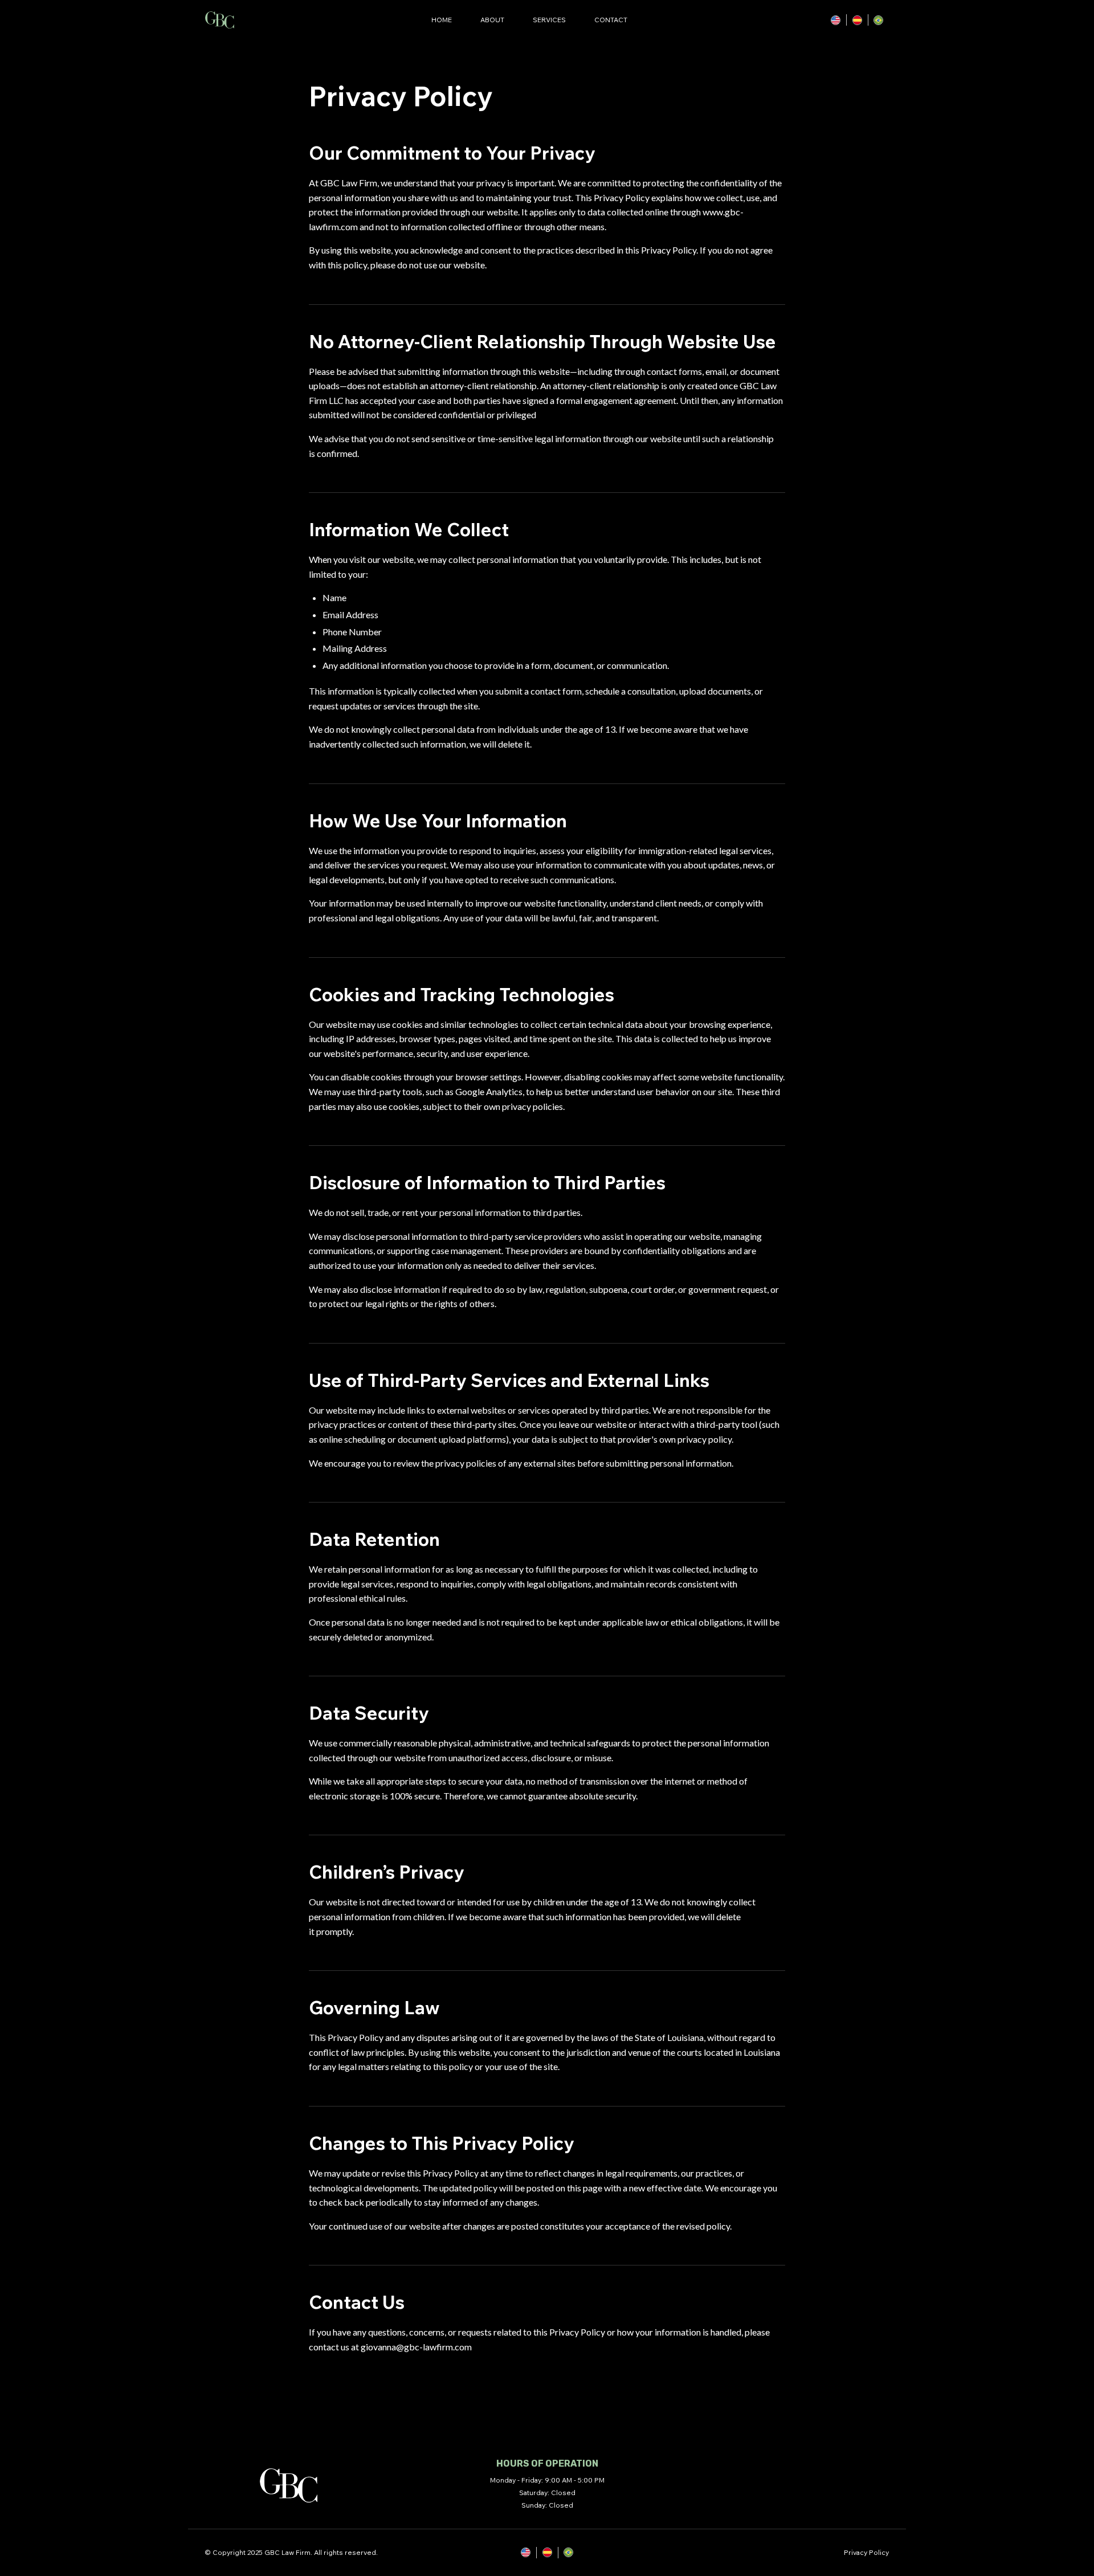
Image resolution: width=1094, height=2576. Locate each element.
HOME (442, 20)
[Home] (220, 20)
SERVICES (549, 20)
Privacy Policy (866, 2552)
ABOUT (492, 20)
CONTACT (611, 20)
